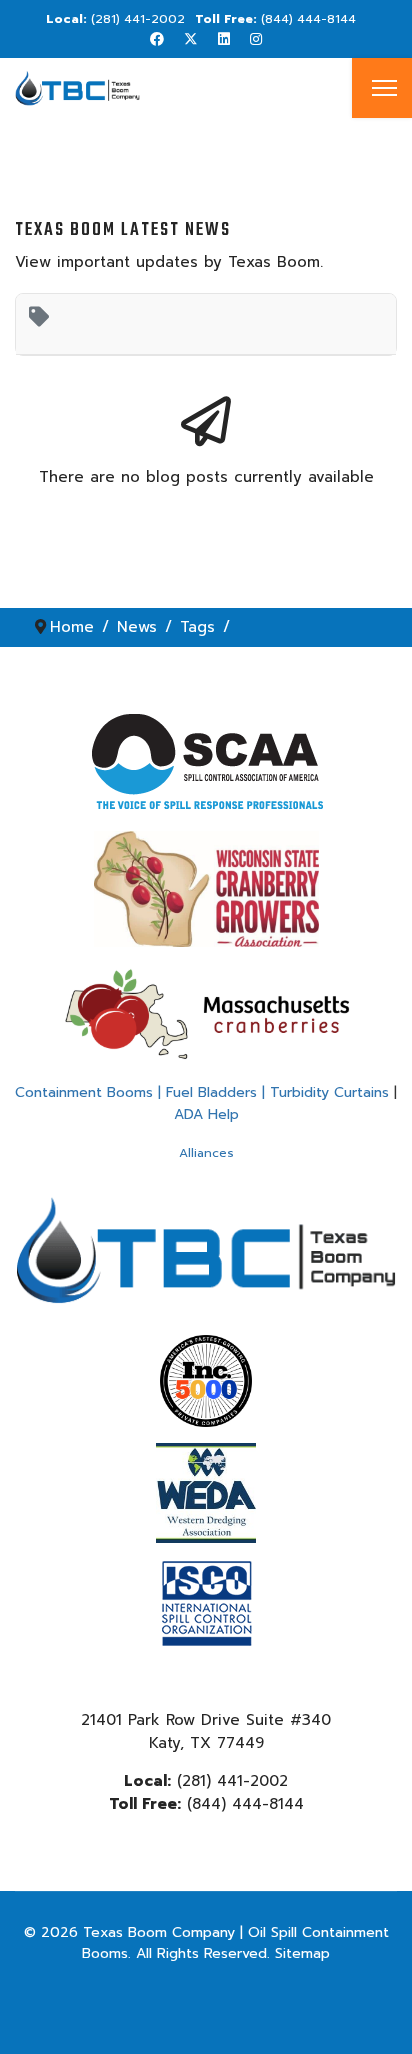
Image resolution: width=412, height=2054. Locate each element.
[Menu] (384, 88)
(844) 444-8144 (308, 19)
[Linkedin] (224, 39)
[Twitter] (191, 39)
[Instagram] (256, 39)
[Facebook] (157, 39)
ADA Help (206, 1114)
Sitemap (302, 1953)
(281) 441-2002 (138, 19)
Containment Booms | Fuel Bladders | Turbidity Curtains (202, 1092)
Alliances (206, 1153)
